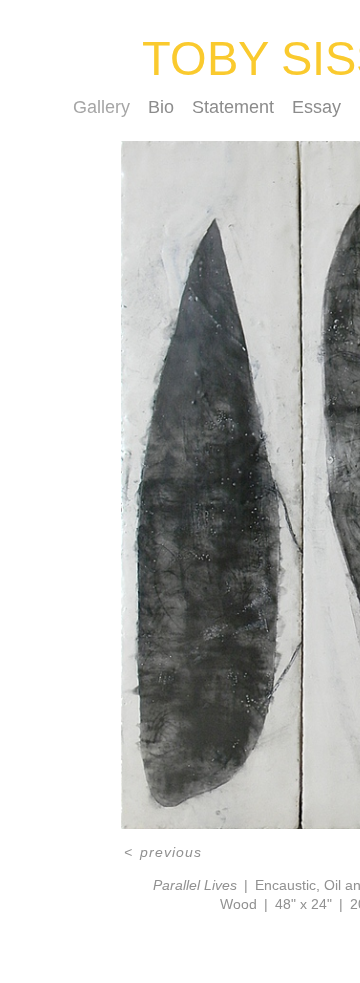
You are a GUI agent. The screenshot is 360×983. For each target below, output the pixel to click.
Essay (316, 107)
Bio (161, 107)
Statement (233, 107)
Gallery (101, 107)
